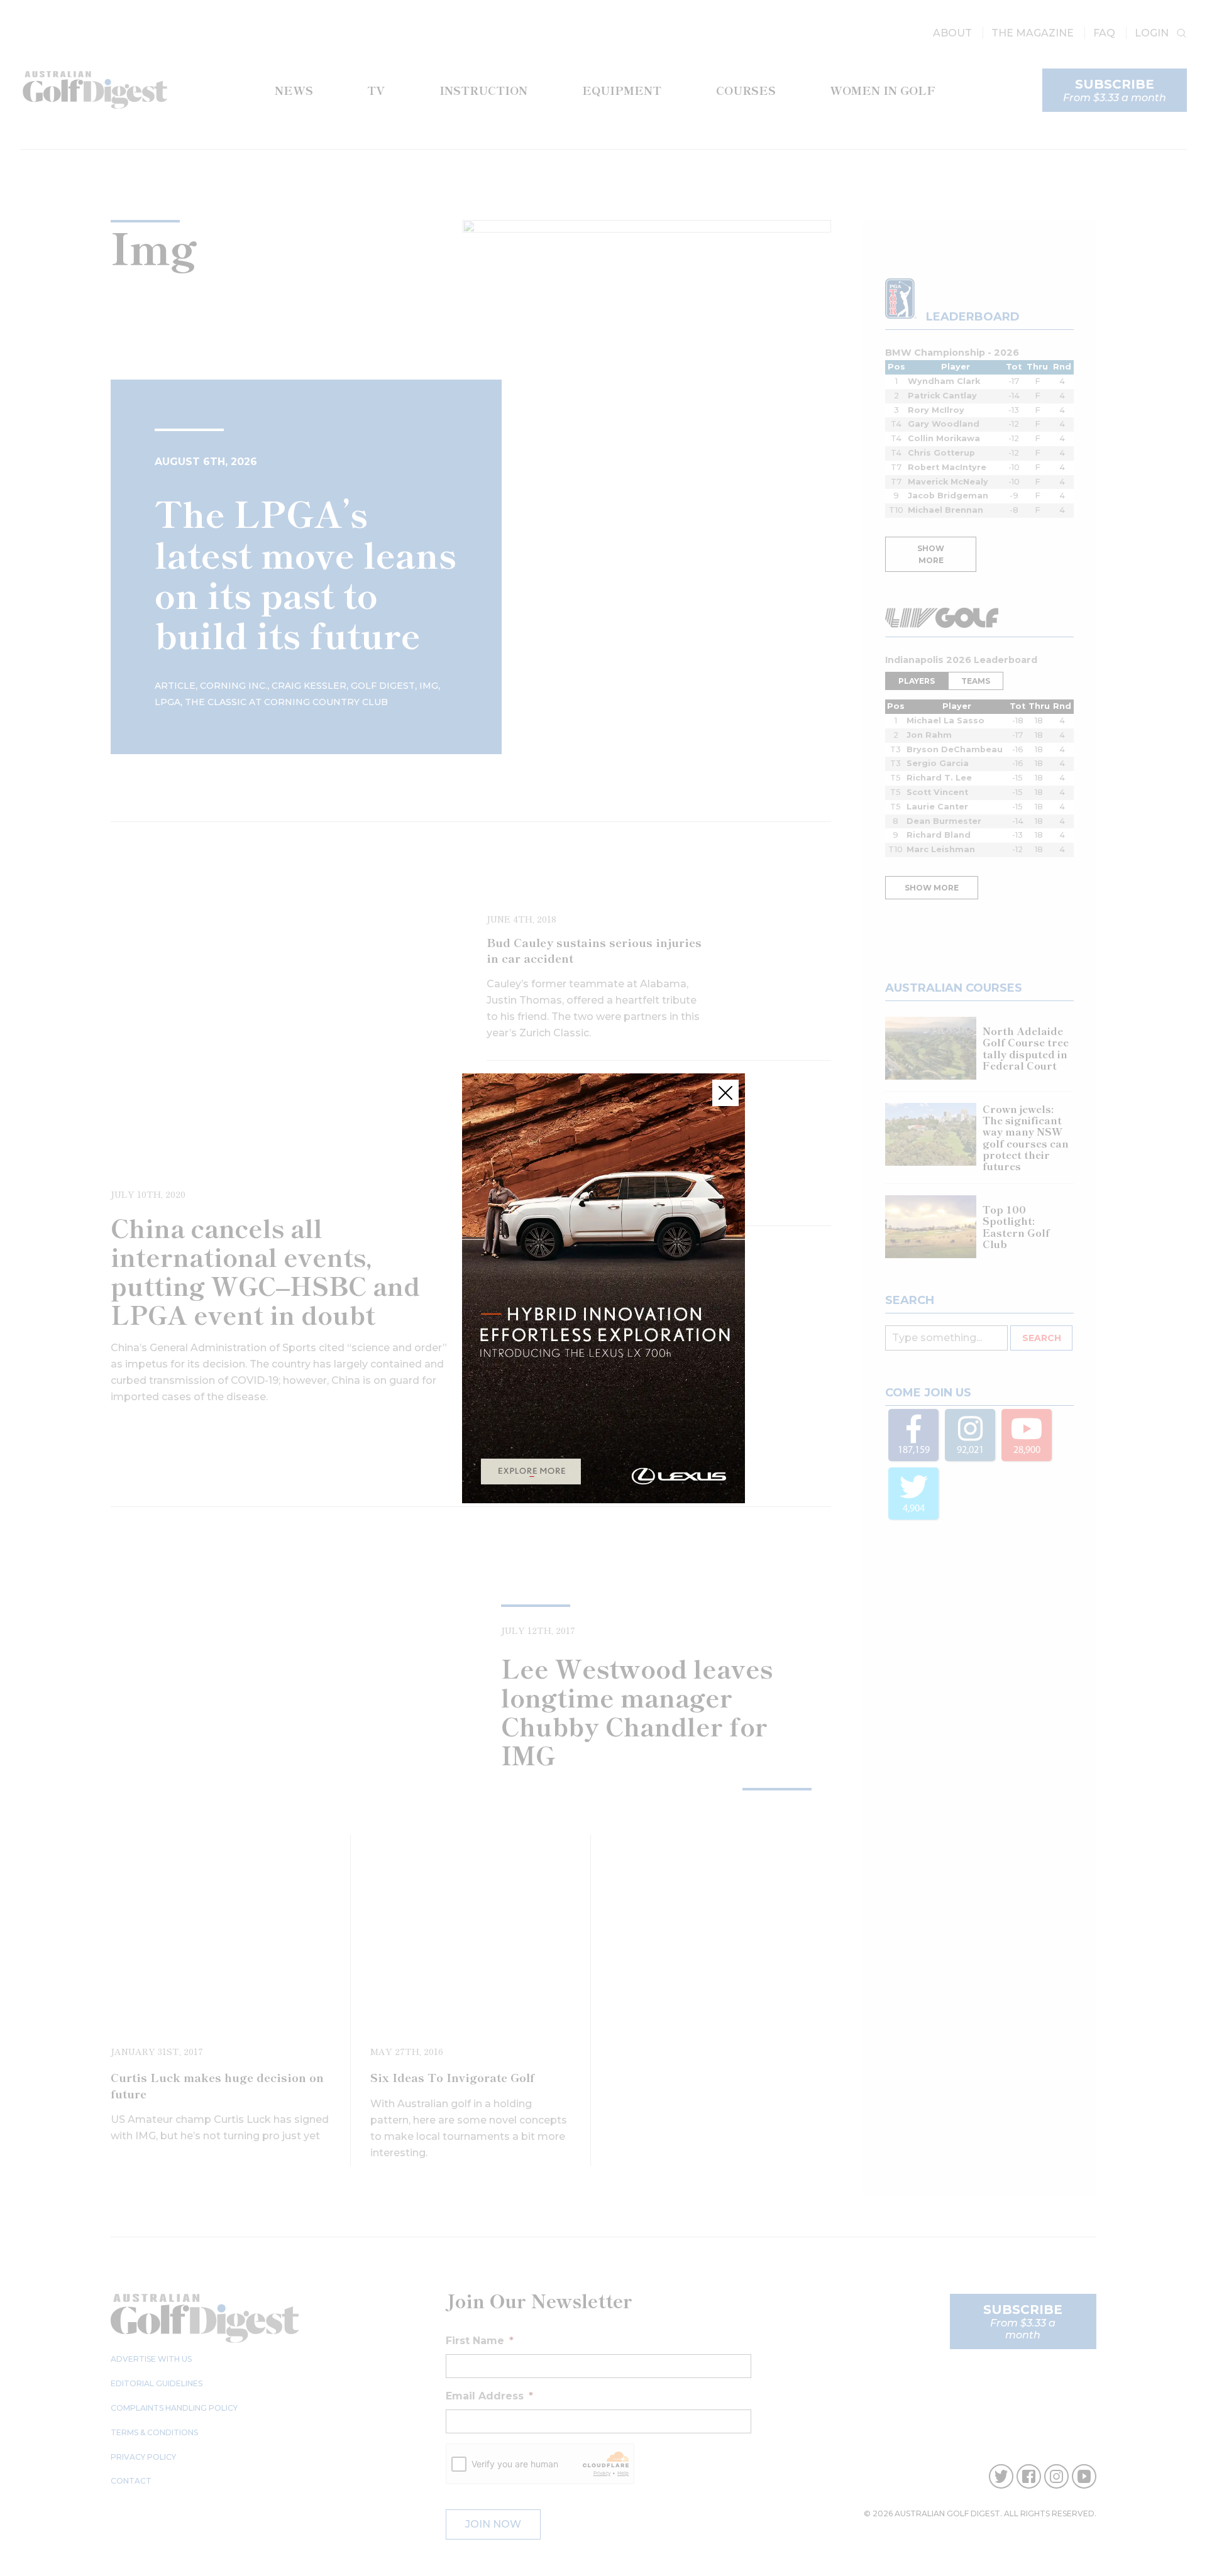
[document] (603, 1288)
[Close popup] (725, 1093)
